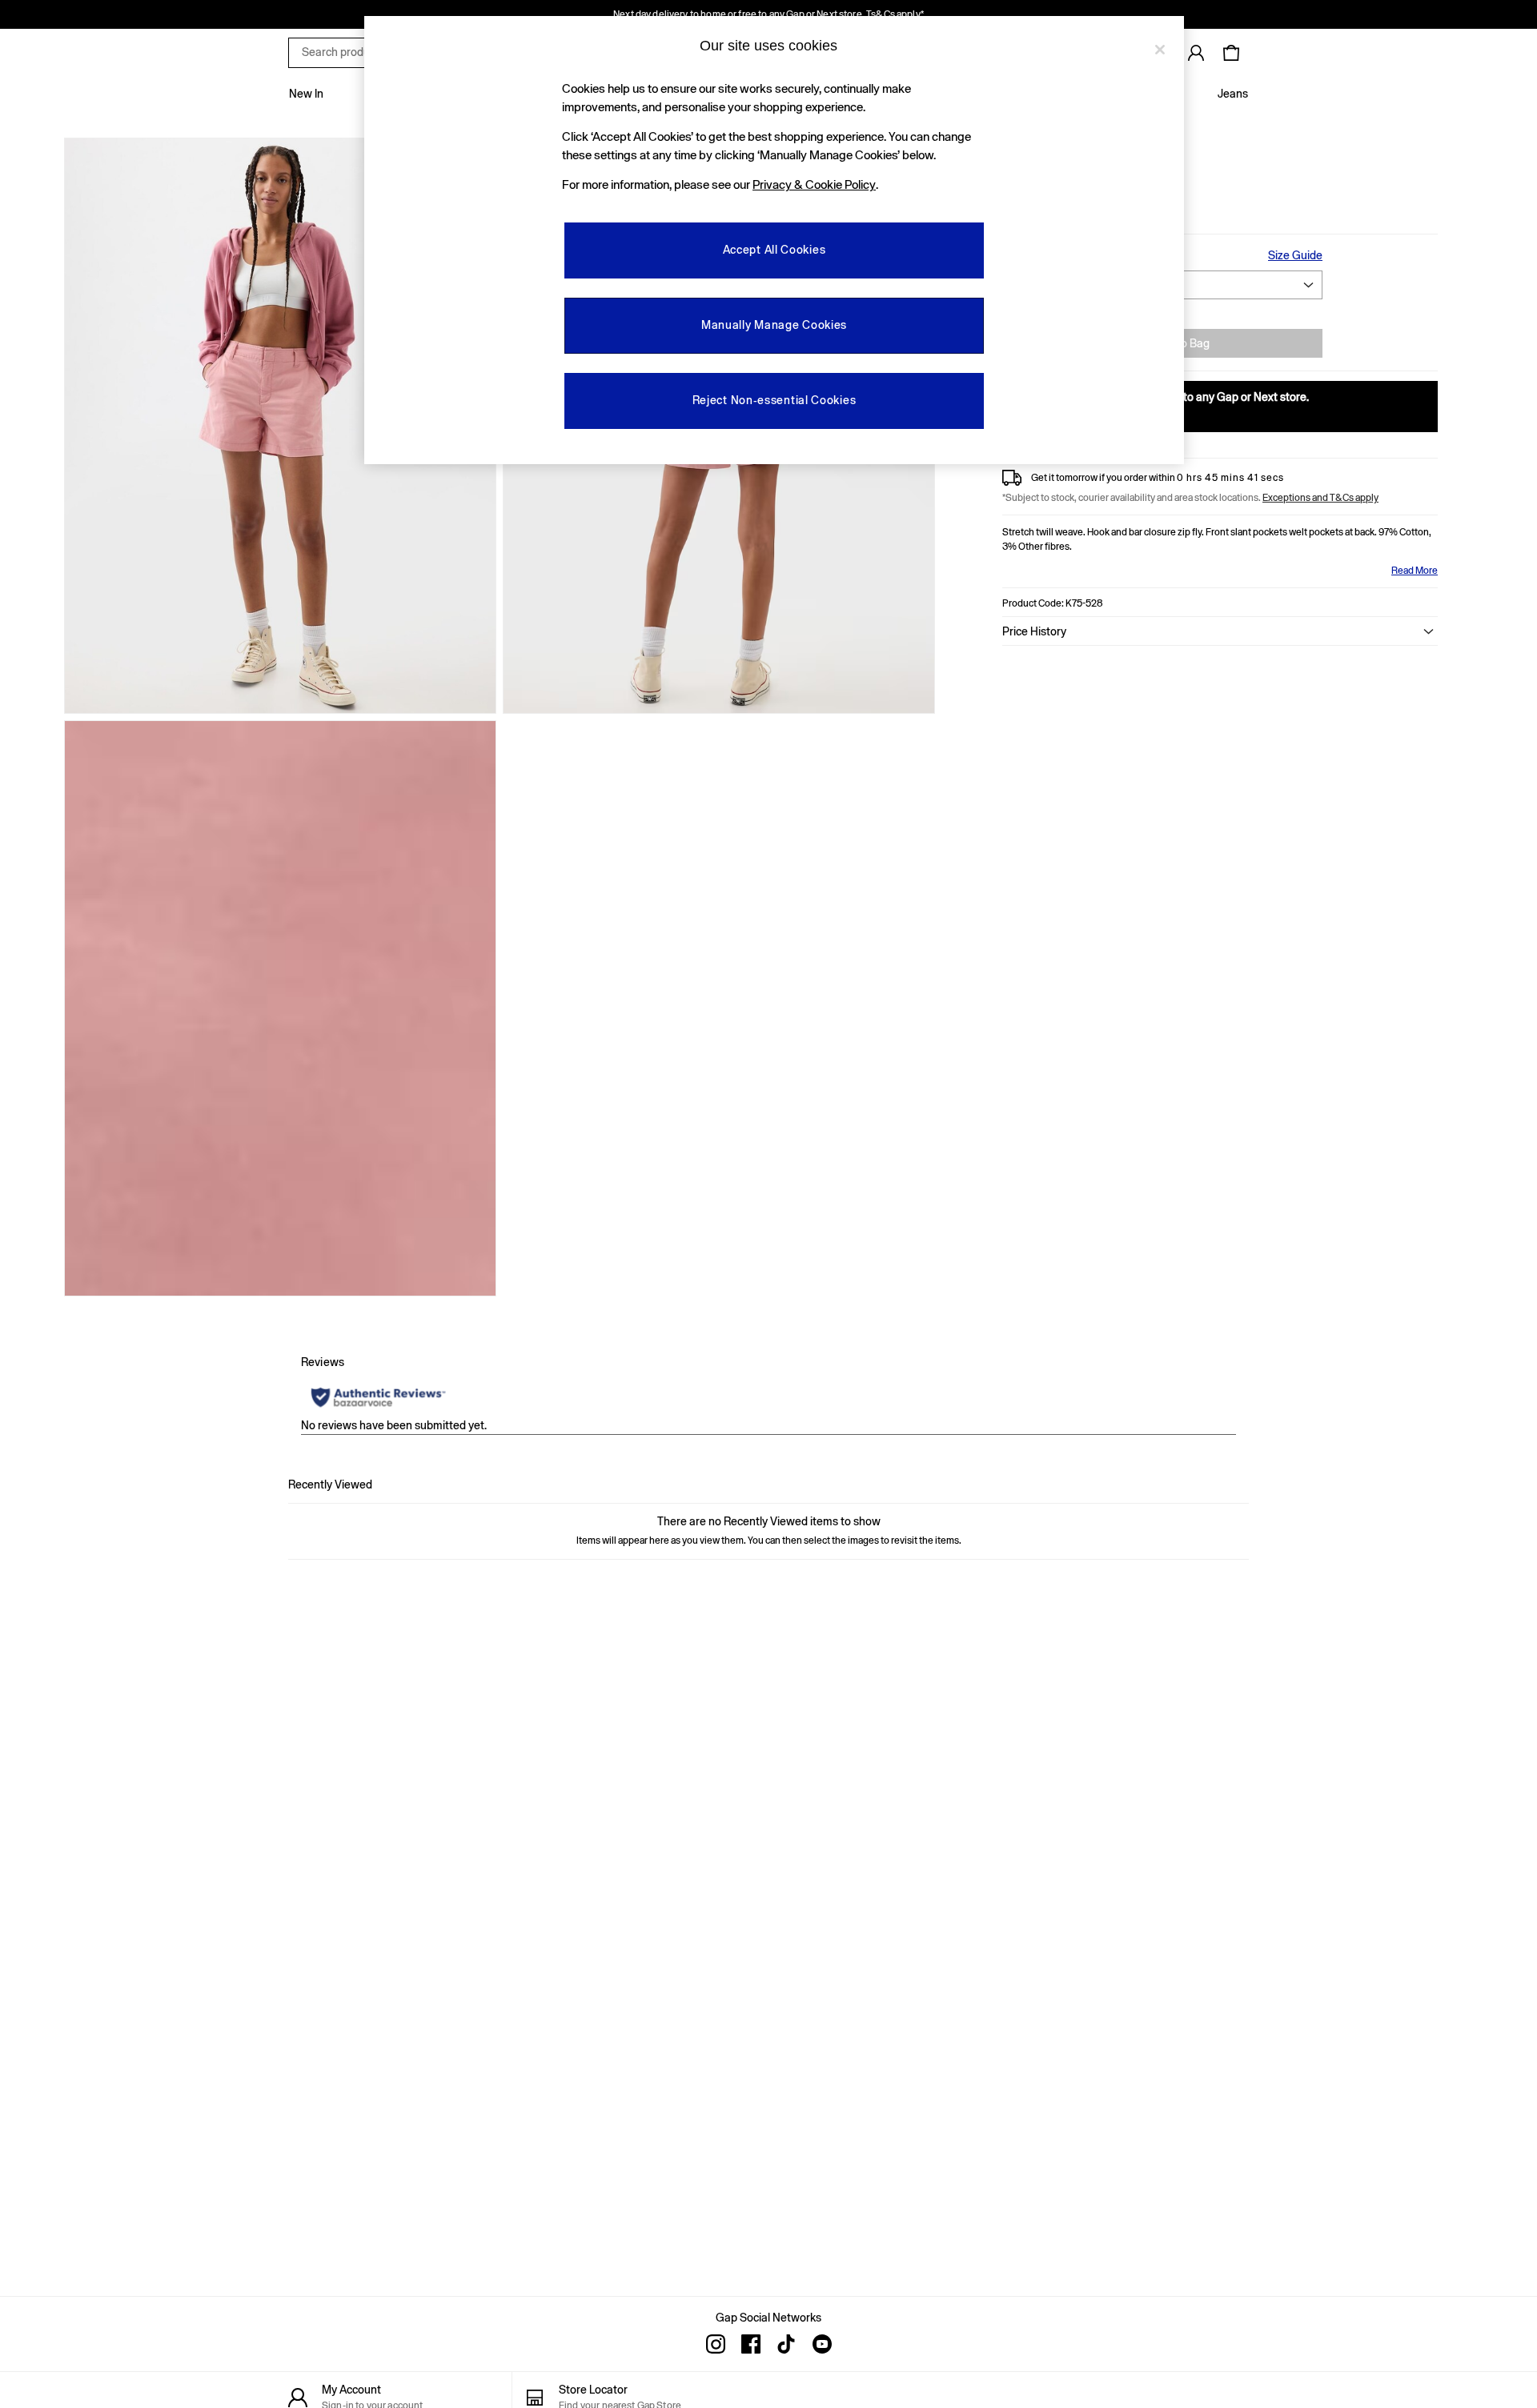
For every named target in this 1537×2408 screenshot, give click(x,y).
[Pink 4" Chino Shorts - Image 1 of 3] (280, 426)
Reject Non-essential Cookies (775, 400)
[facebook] (751, 2344)
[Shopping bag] (1231, 53)
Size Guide (1295, 255)
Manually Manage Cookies (774, 325)
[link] (1196, 53)
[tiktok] (786, 2344)
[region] (774, 240)
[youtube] (821, 2344)
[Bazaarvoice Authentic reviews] (378, 1397)
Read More (1415, 571)
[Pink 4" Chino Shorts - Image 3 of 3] (280, 1008)
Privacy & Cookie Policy (814, 184)
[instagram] (716, 2344)
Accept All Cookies (775, 250)
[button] (1220, 631)
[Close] (1160, 50)
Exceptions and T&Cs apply (1320, 498)
